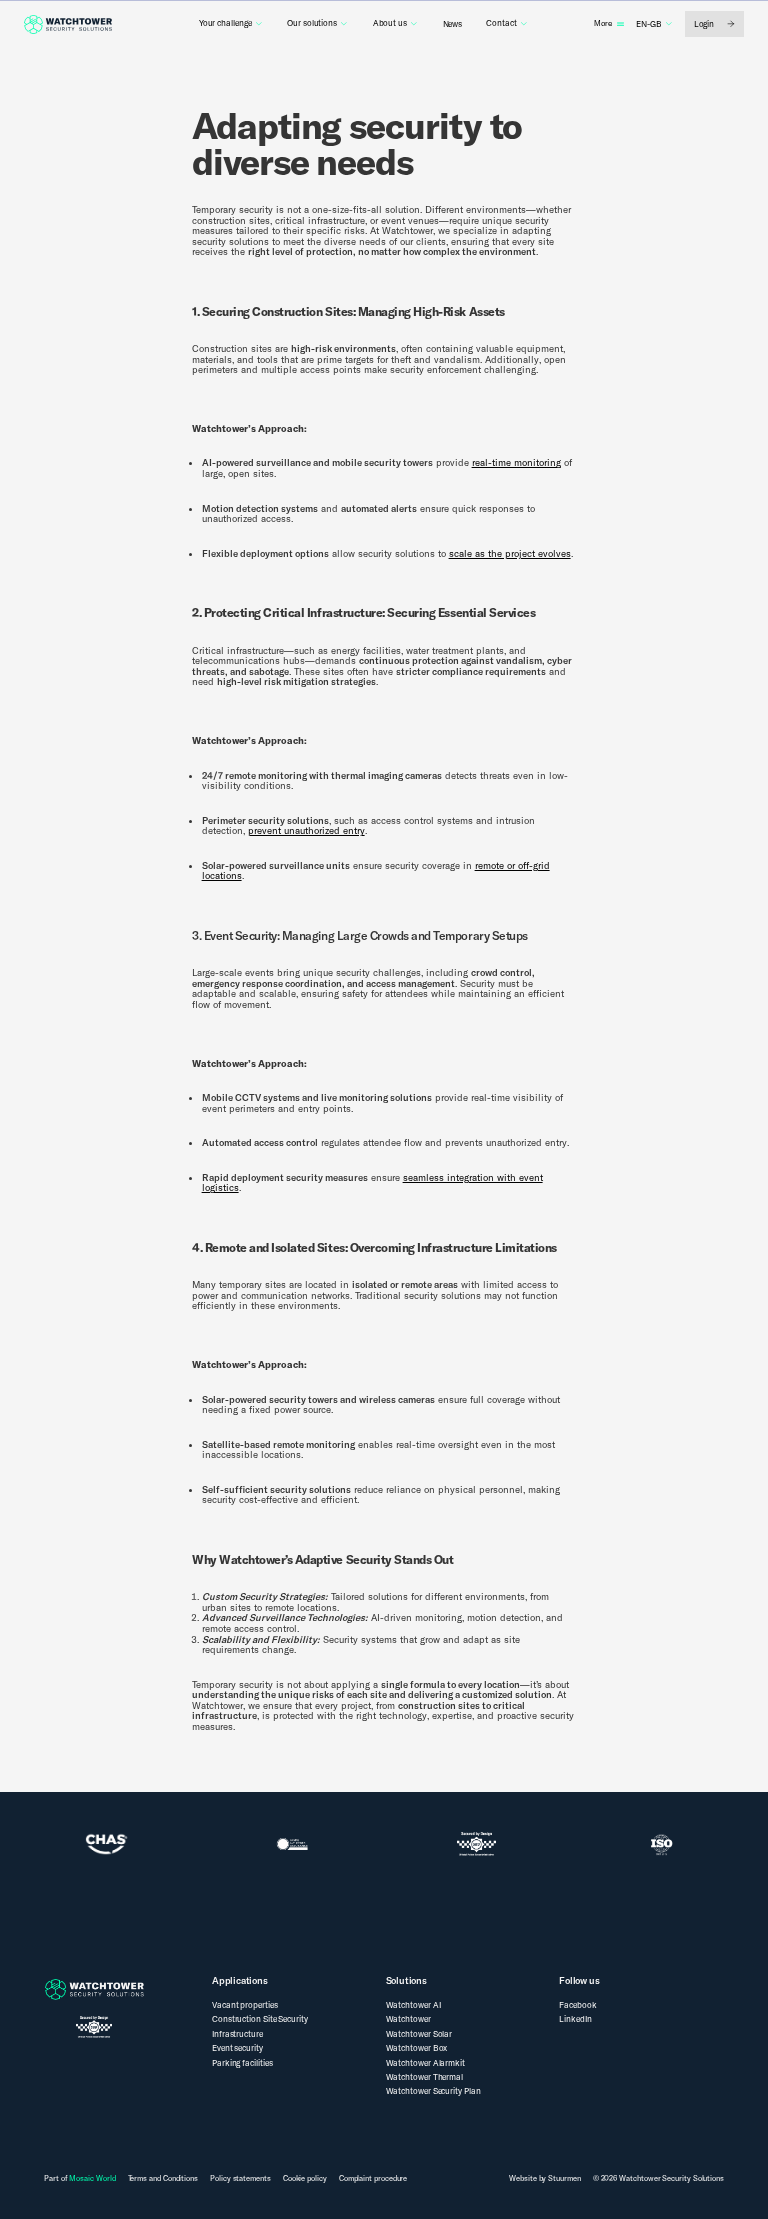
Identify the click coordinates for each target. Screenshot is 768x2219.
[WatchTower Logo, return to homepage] (68, 24)
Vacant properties (245, 2005)
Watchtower (408, 2019)
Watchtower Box (417, 2048)
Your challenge (225, 23)
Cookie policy (305, 2178)
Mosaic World (92, 2178)
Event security (237, 2048)
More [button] (603, 23)
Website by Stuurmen (545, 2178)
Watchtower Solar (419, 2034)
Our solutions (312, 23)
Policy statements (240, 2178)
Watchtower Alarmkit (425, 2063)
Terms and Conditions (163, 2178)
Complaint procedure (373, 2178)
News (453, 24)
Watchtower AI (413, 2005)
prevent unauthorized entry (306, 830)
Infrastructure (237, 2034)
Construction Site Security (260, 2019)
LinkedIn (575, 2019)
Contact (501, 23)
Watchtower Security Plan (433, 2091)
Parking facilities (242, 2063)
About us (390, 23)
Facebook (577, 2005)
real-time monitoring (516, 462)
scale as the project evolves (510, 553)
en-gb (649, 24)
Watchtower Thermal (425, 2077)
